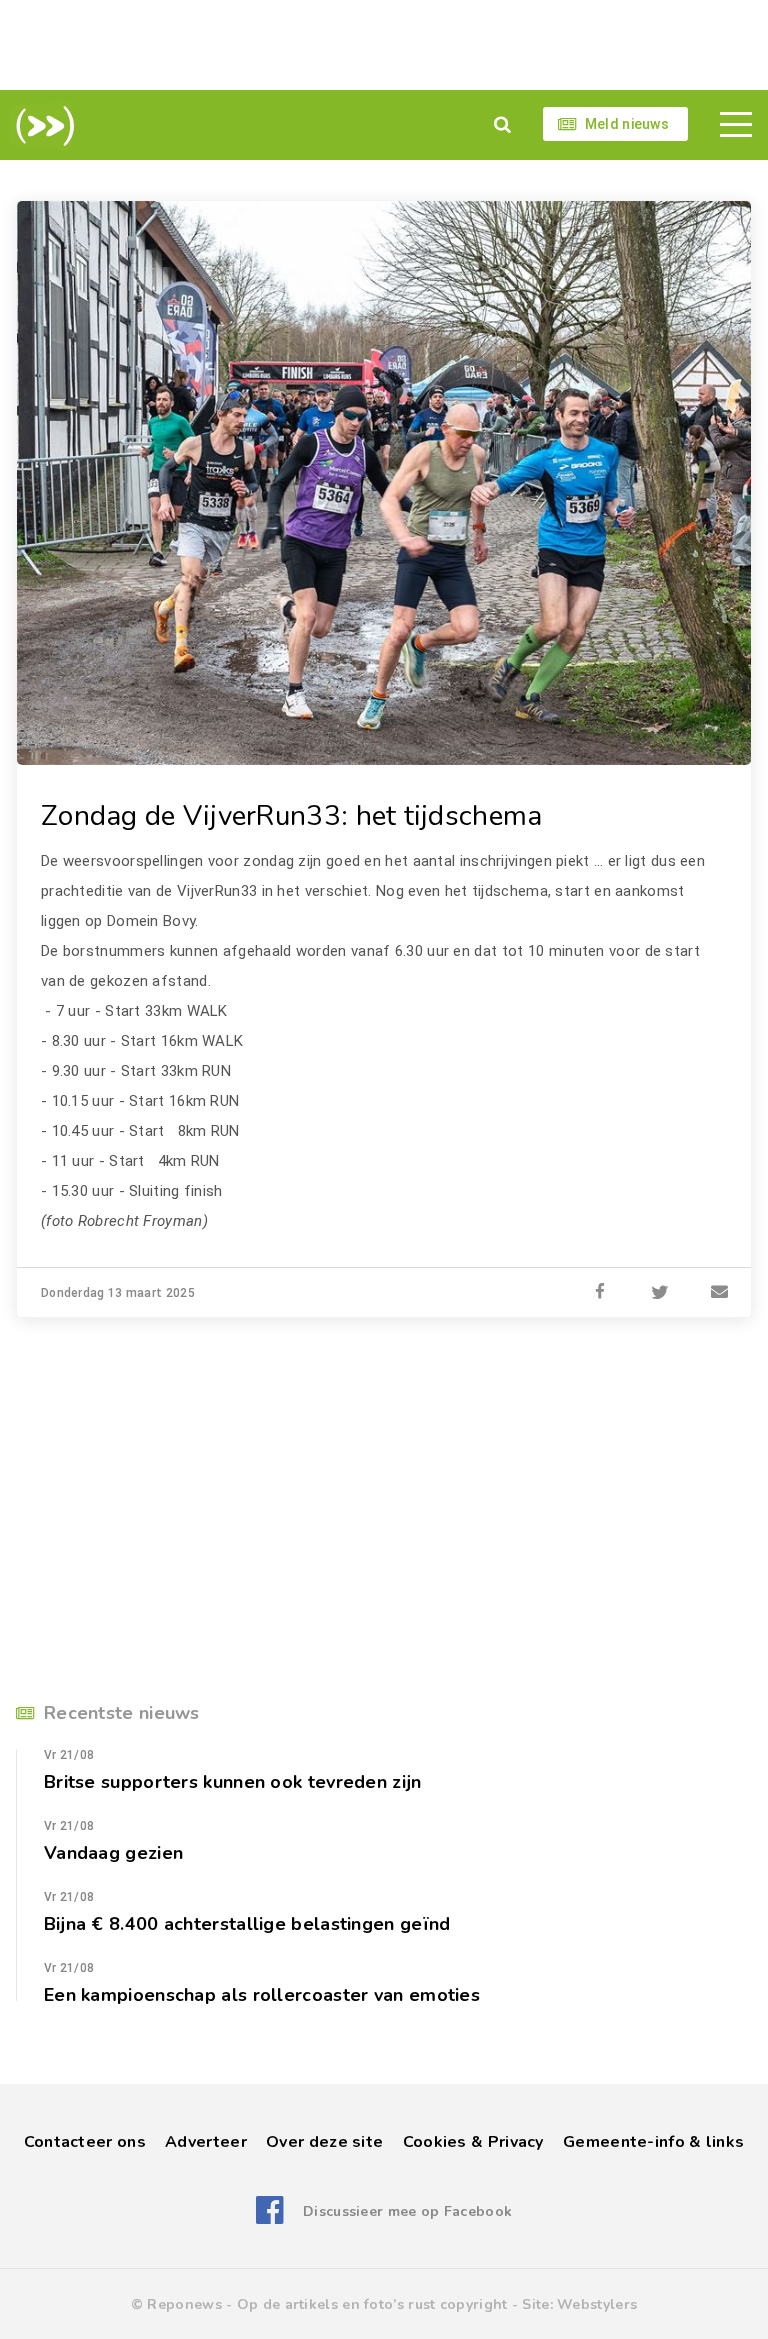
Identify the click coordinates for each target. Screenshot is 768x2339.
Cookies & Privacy (473, 2142)
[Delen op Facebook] (600, 1293)
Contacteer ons (85, 2142)
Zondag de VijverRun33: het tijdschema (292, 816)
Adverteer (206, 2142)
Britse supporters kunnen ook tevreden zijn (232, 1782)
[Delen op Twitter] (660, 1293)
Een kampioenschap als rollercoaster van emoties (262, 1995)
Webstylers (597, 2304)
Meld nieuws (627, 124)
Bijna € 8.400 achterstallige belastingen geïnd (247, 1924)
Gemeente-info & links (653, 2142)
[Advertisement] (384, 45)
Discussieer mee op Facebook (407, 2211)
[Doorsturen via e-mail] (720, 1293)
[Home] (41, 126)
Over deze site (324, 2142)
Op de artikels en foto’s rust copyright (372, 2304)
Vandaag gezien (113, 1853)
